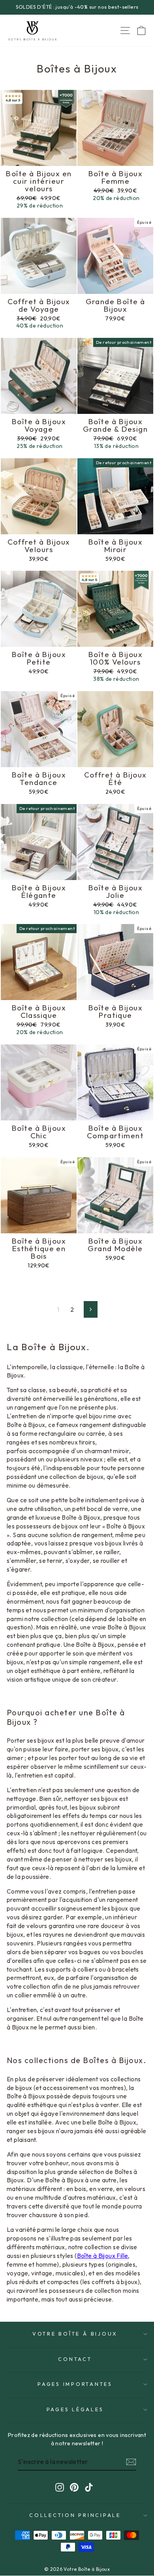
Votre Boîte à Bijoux (75, 2334)
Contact (75, 2359)
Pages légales (75, 2409)
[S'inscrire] (131, 2462)
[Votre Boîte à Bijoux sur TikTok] (89, 2487)
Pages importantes (75, 2384)
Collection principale (75, 2515)
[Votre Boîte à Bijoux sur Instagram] (60, 2487)
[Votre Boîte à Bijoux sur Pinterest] (74, 2487)
